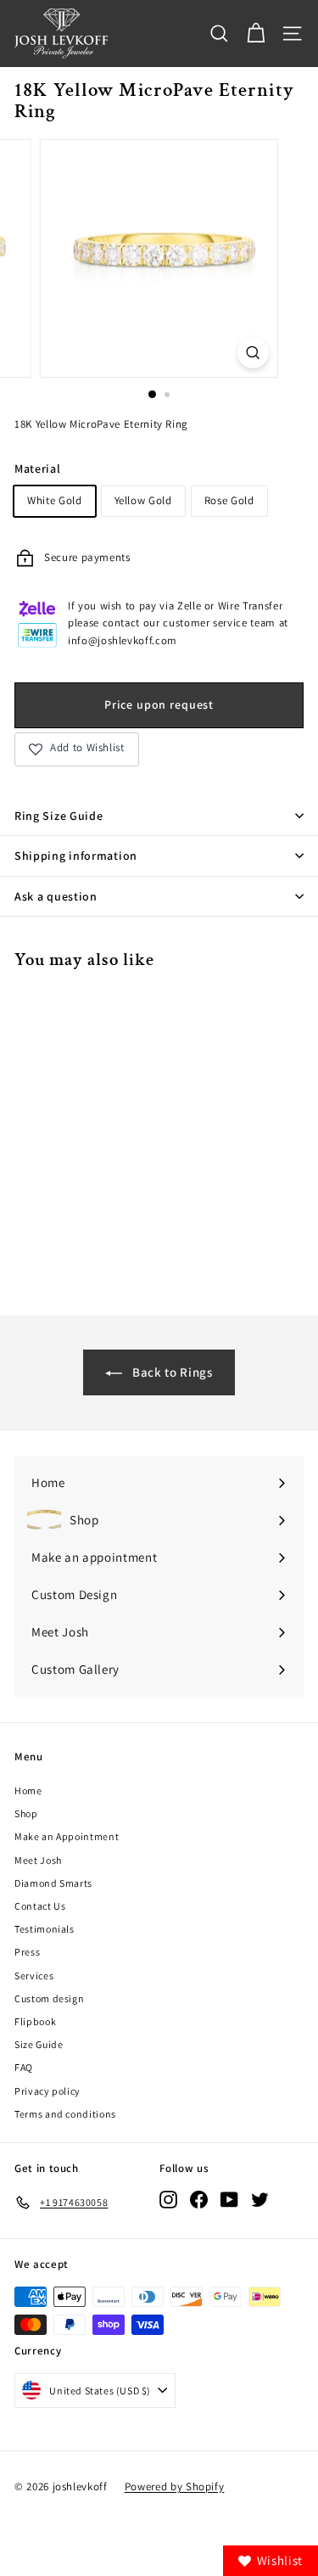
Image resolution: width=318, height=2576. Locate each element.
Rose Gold (229, 500)
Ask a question (56, 896)
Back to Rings (170, 1372)
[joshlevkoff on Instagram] (168, 2200)
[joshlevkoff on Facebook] (199, 2200)
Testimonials (45, 1929)
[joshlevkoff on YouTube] (229, 2200)
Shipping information (76, 856)
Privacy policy (47, 2091)
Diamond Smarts (53, 1883)
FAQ (24, 2067)
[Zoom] (253, 353)
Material (37, 469)
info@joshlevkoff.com (123, 640)
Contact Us (40, 1906)
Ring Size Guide (59, 816)
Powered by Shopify (175, 2486)
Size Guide (39, 2044)
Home (28, 1790)
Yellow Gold (143, 500)
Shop (26, 1813)
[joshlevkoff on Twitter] (260, 2200)
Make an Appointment (67, 1836)
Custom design (49, 1998)
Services (34, 1975)
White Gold (55, 500)
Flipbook (35, 2021)
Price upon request (159, 704)
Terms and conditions (65, 2114)
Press (27, 1952)
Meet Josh (38, 1860)
